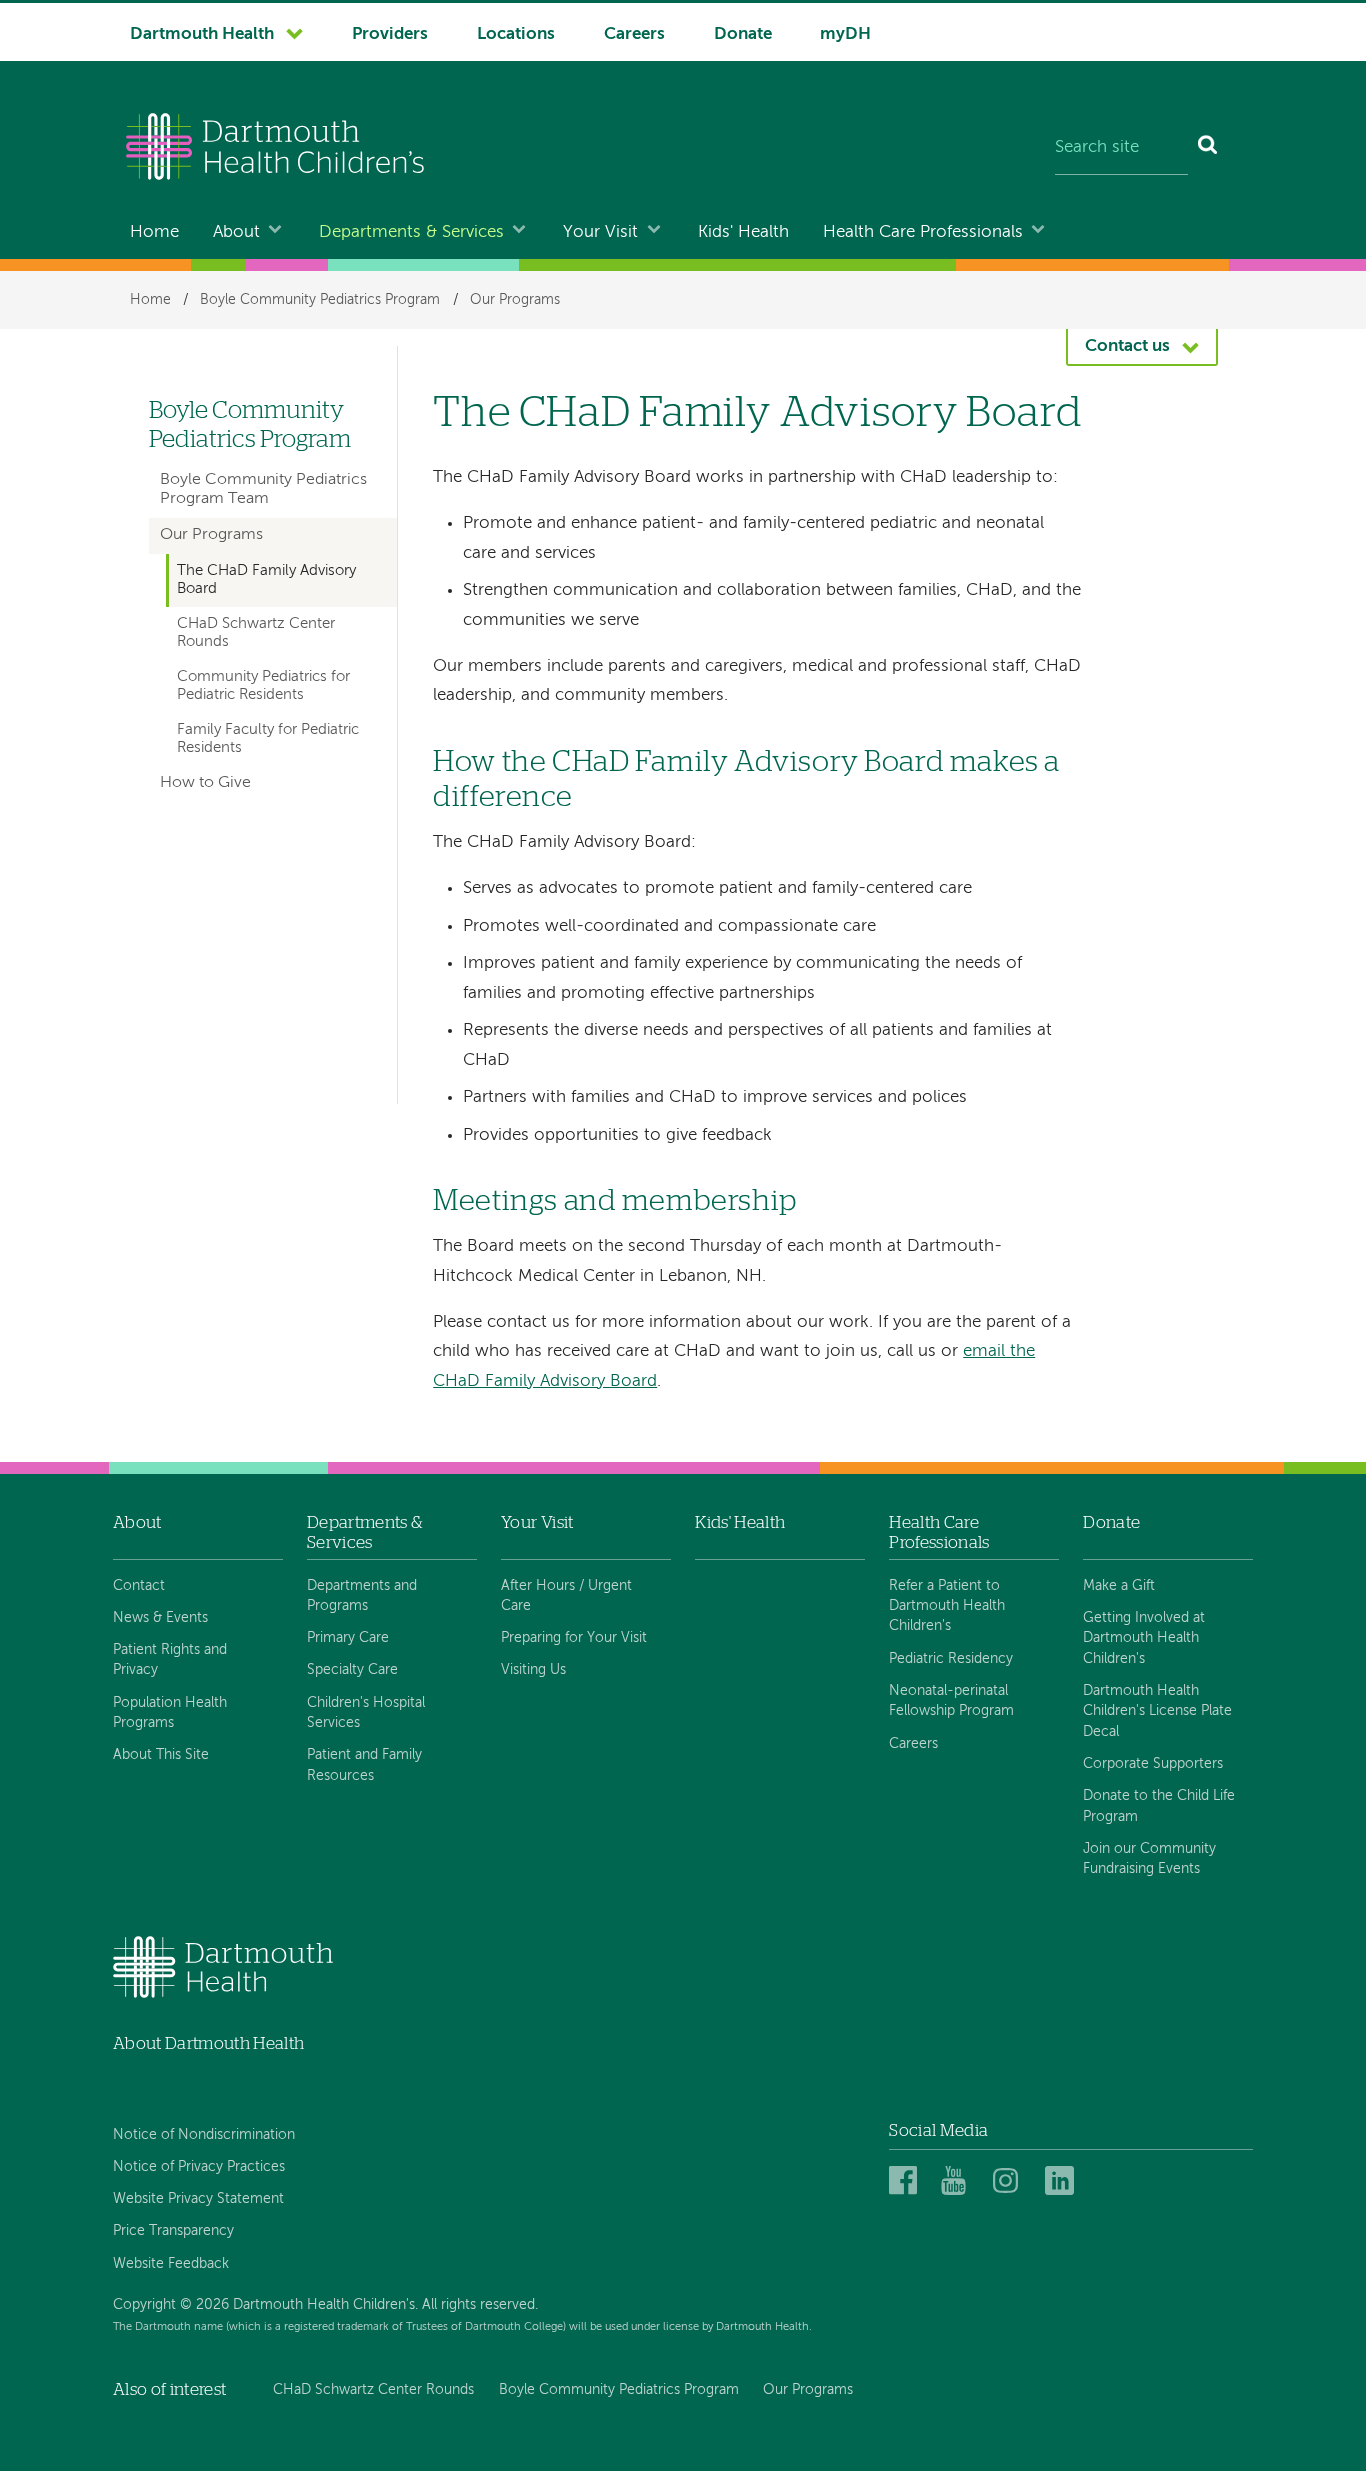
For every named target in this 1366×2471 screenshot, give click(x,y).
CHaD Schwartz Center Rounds (256, 633)
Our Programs (515, 300)
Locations (516, 34)
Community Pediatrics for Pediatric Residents (263, 686)
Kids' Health (743, 232)
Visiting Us (533, 1670)
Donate (743, 34)
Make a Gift (1119, 1586)
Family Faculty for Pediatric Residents (268, 739)
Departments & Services (411, 232)
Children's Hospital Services (366, 1713)
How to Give (205, 783)
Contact (139, 1586)
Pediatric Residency (951, 1659)
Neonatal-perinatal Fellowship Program (951, 1701)
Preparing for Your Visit (574, 1638)
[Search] (1208, 149)
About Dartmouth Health (208, 2043)
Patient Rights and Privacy (170, 1660)
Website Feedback (171, 2264)
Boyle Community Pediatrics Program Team (263, 489)
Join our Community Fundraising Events (1149, 1859)
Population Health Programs (170, 1713)
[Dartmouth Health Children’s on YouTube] (958, 2181)
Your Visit (600, 232)
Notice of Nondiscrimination (204, 2135)
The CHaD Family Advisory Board (266, 580)
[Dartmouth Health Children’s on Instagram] (1010, 2181)
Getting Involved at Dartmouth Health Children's (1144, 1638)
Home (154, 232)
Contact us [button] (1127, 346)
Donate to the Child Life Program (1159, 1806)
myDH (845, 34)
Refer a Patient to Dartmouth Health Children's (947, 1606)
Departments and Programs (362, 1596)
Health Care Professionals (923, 232)
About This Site (161, 1755)
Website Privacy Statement (198, 2199)
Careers (634, 34)
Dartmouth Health (202, 34)
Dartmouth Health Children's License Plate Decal (1157, 1711)
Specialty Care (352, 1670)
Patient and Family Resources (364, 1765)
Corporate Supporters (1153, 1764)
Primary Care (348, 1638)
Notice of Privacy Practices (199, 2167)
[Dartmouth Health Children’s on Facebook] (906, 2181)
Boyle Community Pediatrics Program (320, 300)
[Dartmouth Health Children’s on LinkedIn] (1062, 2181)
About (236, 232)
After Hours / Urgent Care (566, 1596)
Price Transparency (173, 2231)
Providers (390, 34)
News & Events (160, 1618)
